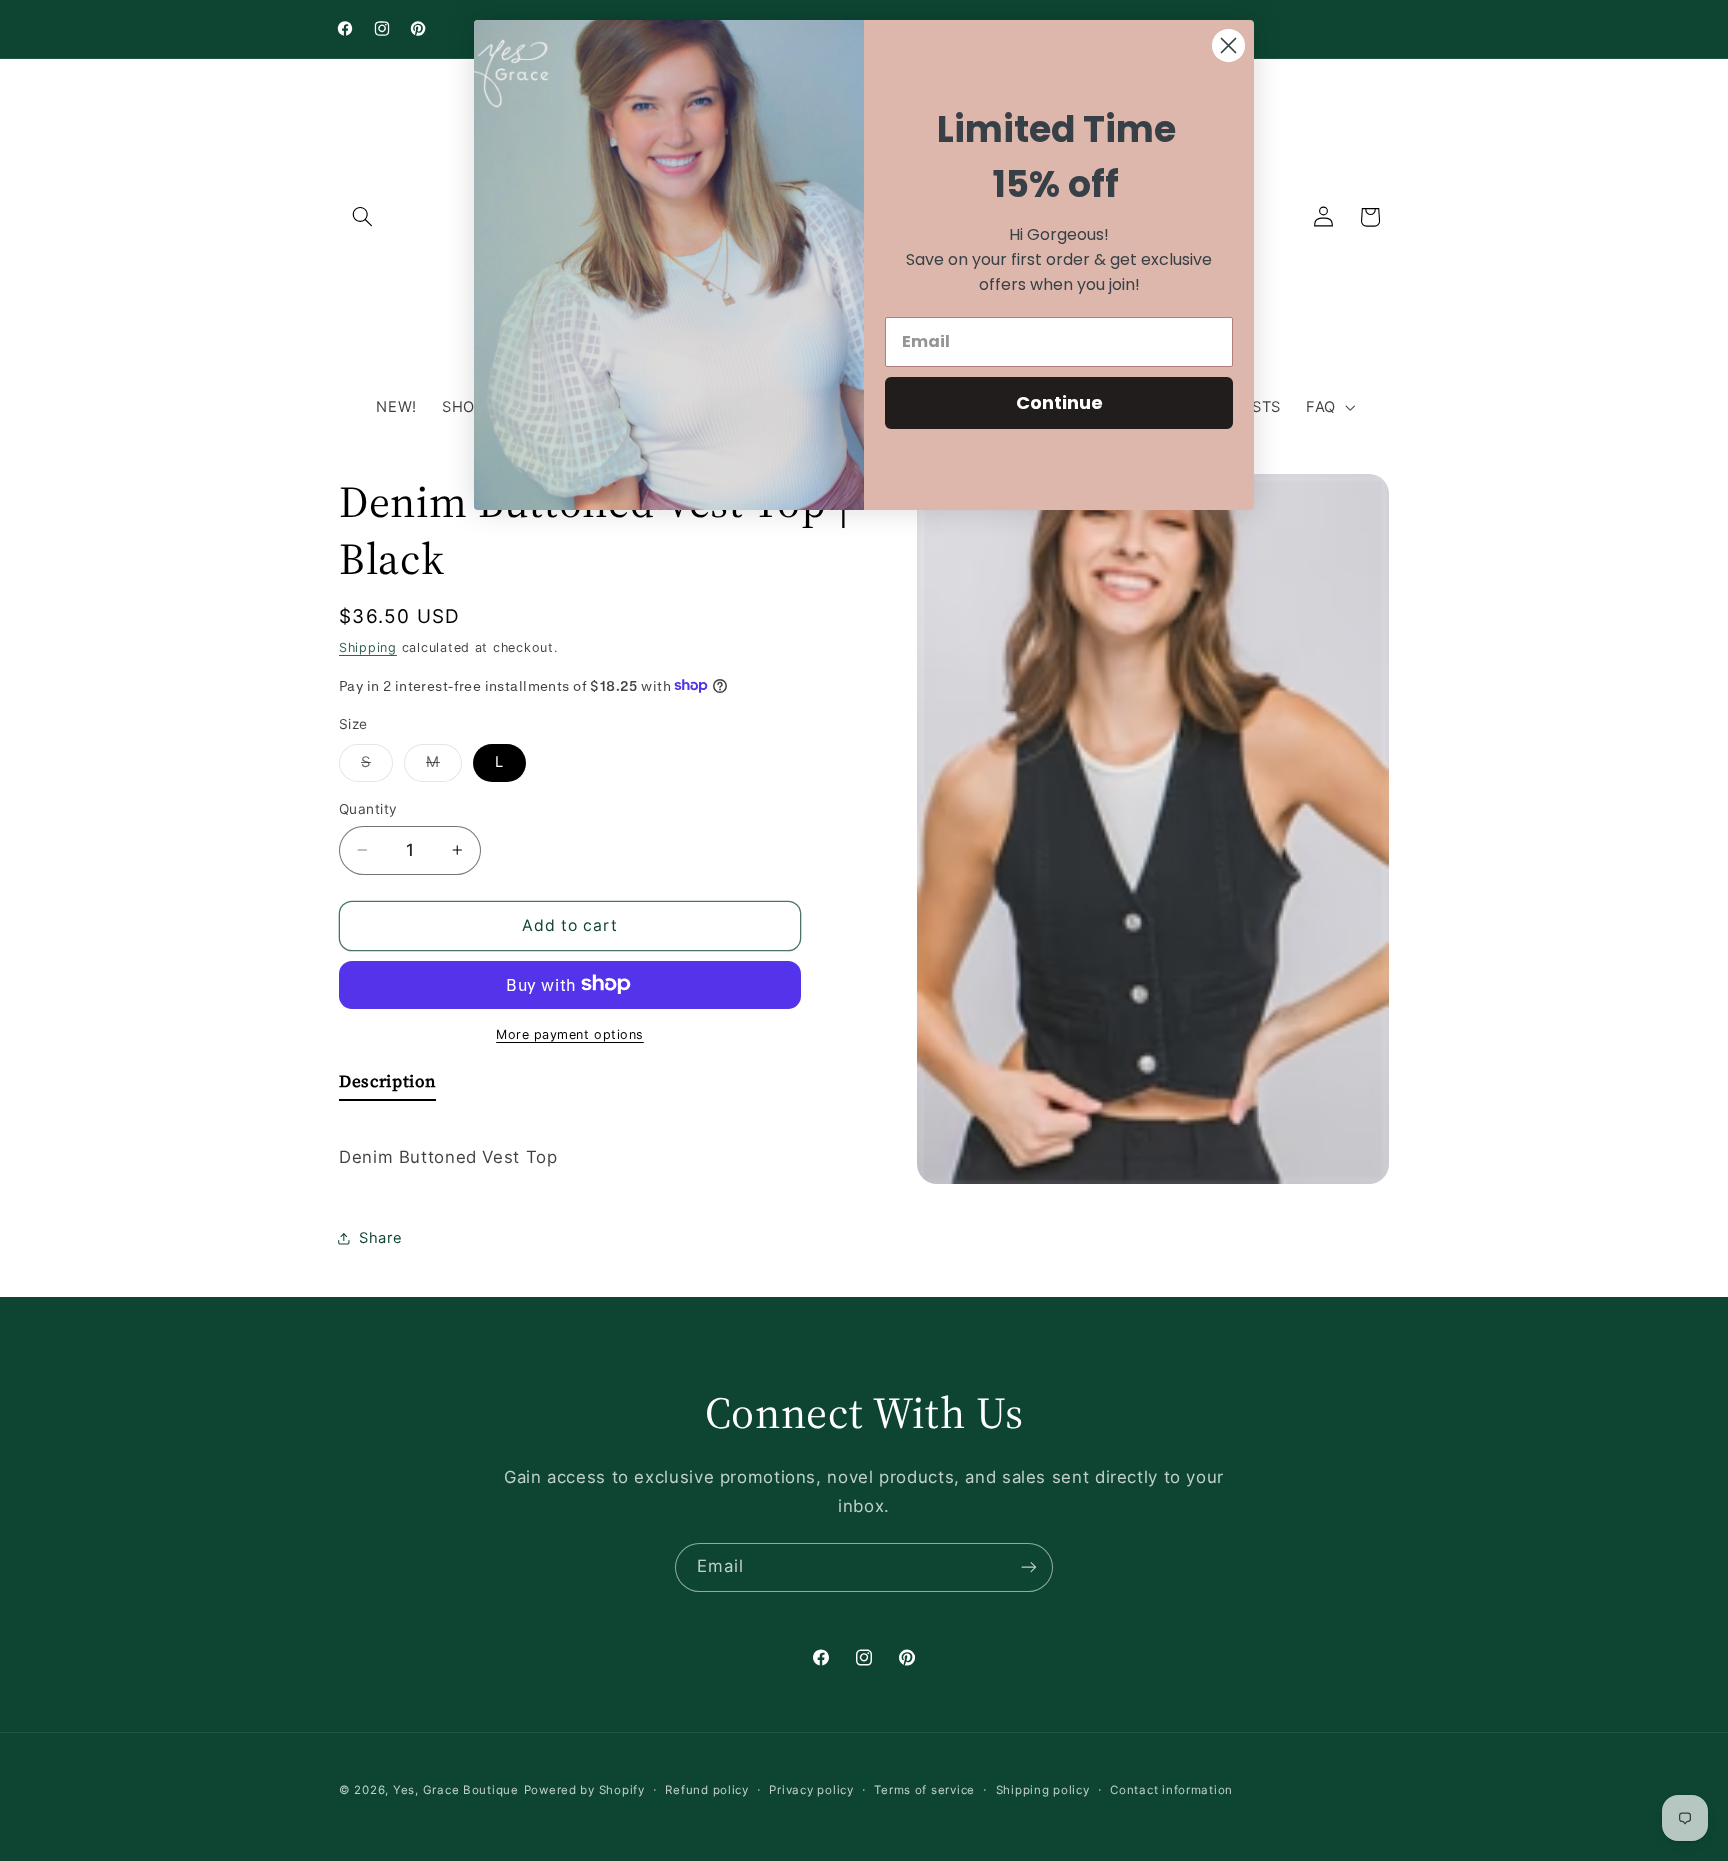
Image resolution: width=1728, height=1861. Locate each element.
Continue (1059, 402)
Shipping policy (1043, 1790)
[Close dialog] (1228, 45)
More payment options (570, 1033)
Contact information (1171, 1790)
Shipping (368, 646)
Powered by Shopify (584, 1790)
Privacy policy (811, 1790)
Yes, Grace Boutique (456, 1790)
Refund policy (707, 1790)
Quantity (368, 809)
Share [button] (380, 1237)
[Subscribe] (1029, 1567)
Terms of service (924, 1790)
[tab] (387, 1085)
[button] (362, 217)
